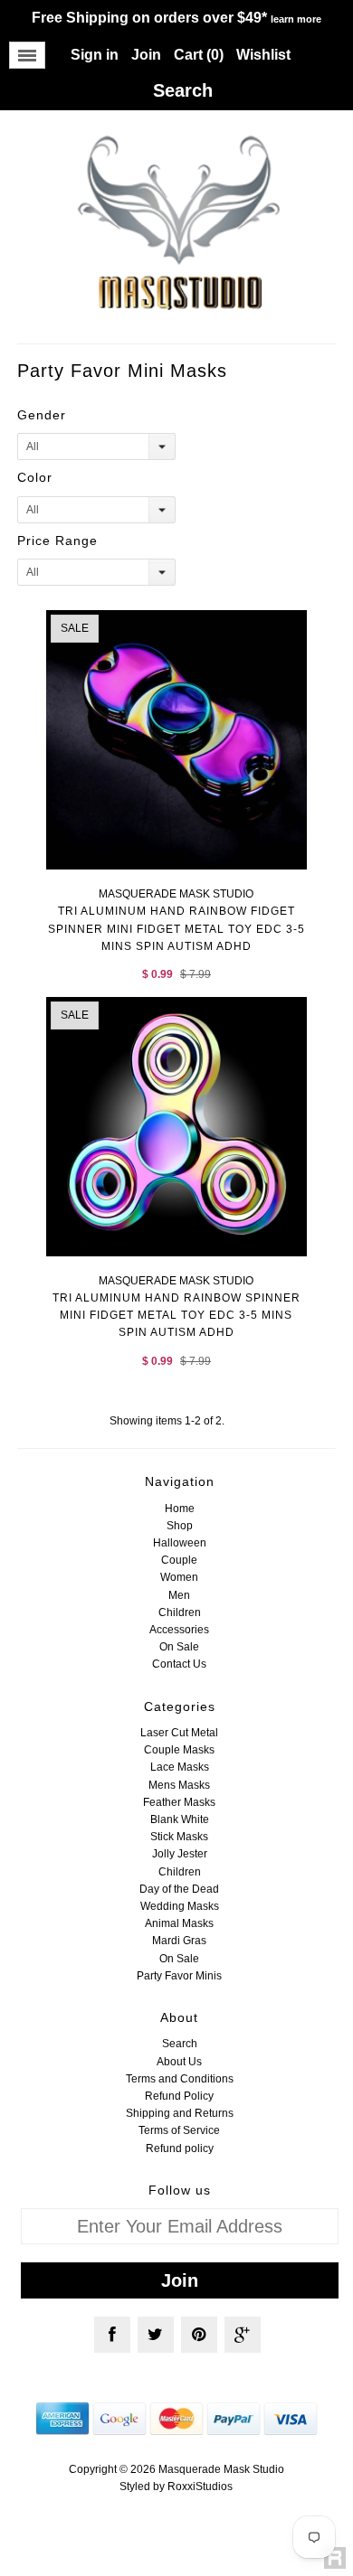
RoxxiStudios (200, 2487)
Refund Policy (179, 2096)
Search (180, 2044)
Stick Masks (179, 1837)
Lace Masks (180, 1767)
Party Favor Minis (179, 1976)
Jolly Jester (180, 1854)
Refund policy (180, 2148)
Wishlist (263, 55)
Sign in (95, 55)
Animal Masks (179, 1923)
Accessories (179, 1630)
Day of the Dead (179, 1889)
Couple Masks (179, 1750)
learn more (296, 19)
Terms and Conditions (180, 2079)
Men (179, 1595)
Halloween (180, 1543)
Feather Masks (179, 1802)
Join (146, 55)
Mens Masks (179, 1785)
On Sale (179, 1647)
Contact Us (179, 1664)
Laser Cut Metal (179, 1733)
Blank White (180, 1819)
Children (180, 1612)
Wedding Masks (180, 1906)
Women (179, 1577)
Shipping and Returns (180, 2113)
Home (180, 1509)
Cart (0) (199, 55)
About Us (179, 2062)
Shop (180, 1526)
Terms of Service (179, 2130)
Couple (179, 1560)
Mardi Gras (179, 1941)
